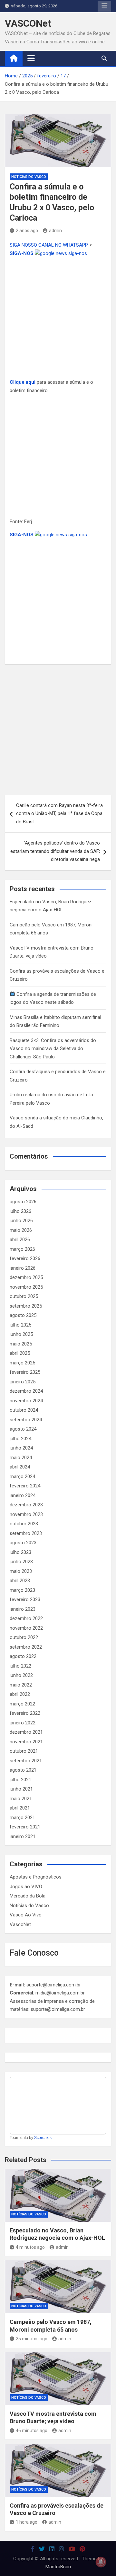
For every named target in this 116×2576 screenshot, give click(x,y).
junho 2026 (21, 1221)
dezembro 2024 (26, 1391)
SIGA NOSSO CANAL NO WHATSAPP (49, 245)
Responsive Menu (104, 6)
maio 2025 (21, 1344)
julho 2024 (20, 1439)
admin (55, 231)
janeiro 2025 (23, 1382)
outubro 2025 (24, 1296)
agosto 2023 (23, 1543)
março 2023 (22, 1590)
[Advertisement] (58, 318)
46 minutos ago (32, 2431)
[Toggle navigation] (31, 58)
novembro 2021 (26, 1742)
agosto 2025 (23, 1315)
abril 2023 (20, 1581)
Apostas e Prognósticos (36, 1877)
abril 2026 (20, 1240)
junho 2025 (21, 1334)
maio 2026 (21, 1230)
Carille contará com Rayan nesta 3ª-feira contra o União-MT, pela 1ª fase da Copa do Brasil (59, 814)
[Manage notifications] (101, 2562)
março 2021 (22, 1818)
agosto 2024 (23, 1429)
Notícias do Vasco (29, 177)
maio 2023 (21, 1571)
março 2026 (22, 1249)
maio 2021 (21, 1799)
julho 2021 (20, 1780)
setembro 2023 (26, 1533)
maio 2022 (21, 1685)
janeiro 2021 (23, 1836)
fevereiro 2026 (25, 1258)
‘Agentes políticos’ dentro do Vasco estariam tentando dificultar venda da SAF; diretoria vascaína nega (55, 851)
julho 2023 (20, 1552)
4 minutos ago (30, 2247)
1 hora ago (27, 2522)
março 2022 (22, 1704)
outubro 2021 (24, 1751)
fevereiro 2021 (25, 1827)
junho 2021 (21, 1789)
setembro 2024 (26, 1420)
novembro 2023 (26, 1514)
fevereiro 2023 (25, 1599)
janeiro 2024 (23, 1495)
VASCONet (28, 23)
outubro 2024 (24, 1410)
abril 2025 (20, 1353)
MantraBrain (58, 2567)
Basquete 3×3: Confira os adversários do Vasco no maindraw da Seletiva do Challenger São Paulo (53, 1049)
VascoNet (20, 1924)
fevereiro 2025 (25, 1372)
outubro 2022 (24, 1637)
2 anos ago (27, 231)
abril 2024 (20, 1467)
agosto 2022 (23, 1656)
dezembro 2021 (26, 1732)
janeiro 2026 (23, 1268)
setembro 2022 (26, 1647)
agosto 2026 (23, 1202)
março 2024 (22, 1476)
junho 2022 (21, 1675)
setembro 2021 (26, 1761)
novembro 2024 (26, 1401)
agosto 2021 (23, 1770)
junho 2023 (21, 1562)
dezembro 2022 (26, 1618)
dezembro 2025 (26, 1277)
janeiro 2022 (23, 1723)
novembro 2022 (26, 1628)
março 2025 (22, 1363)
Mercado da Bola (28, 1896)
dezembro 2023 (26, 1505)
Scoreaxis (43, 2138)
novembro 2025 (26, 1287)
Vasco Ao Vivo (26, 1915)
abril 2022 (20, 1694)
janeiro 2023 (23, 1609)
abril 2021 (20, 1808)
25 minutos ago (32, 2339)
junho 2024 (21, 1448)
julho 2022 (20, 1666)
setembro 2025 (26, 1306)
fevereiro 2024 (25, 1486)
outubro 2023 (24, 1524)
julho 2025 (20, 1325)
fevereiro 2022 (25, 1713)
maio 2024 (21, 1458)
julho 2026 (20, 1211)
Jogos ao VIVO (26, 1887)
